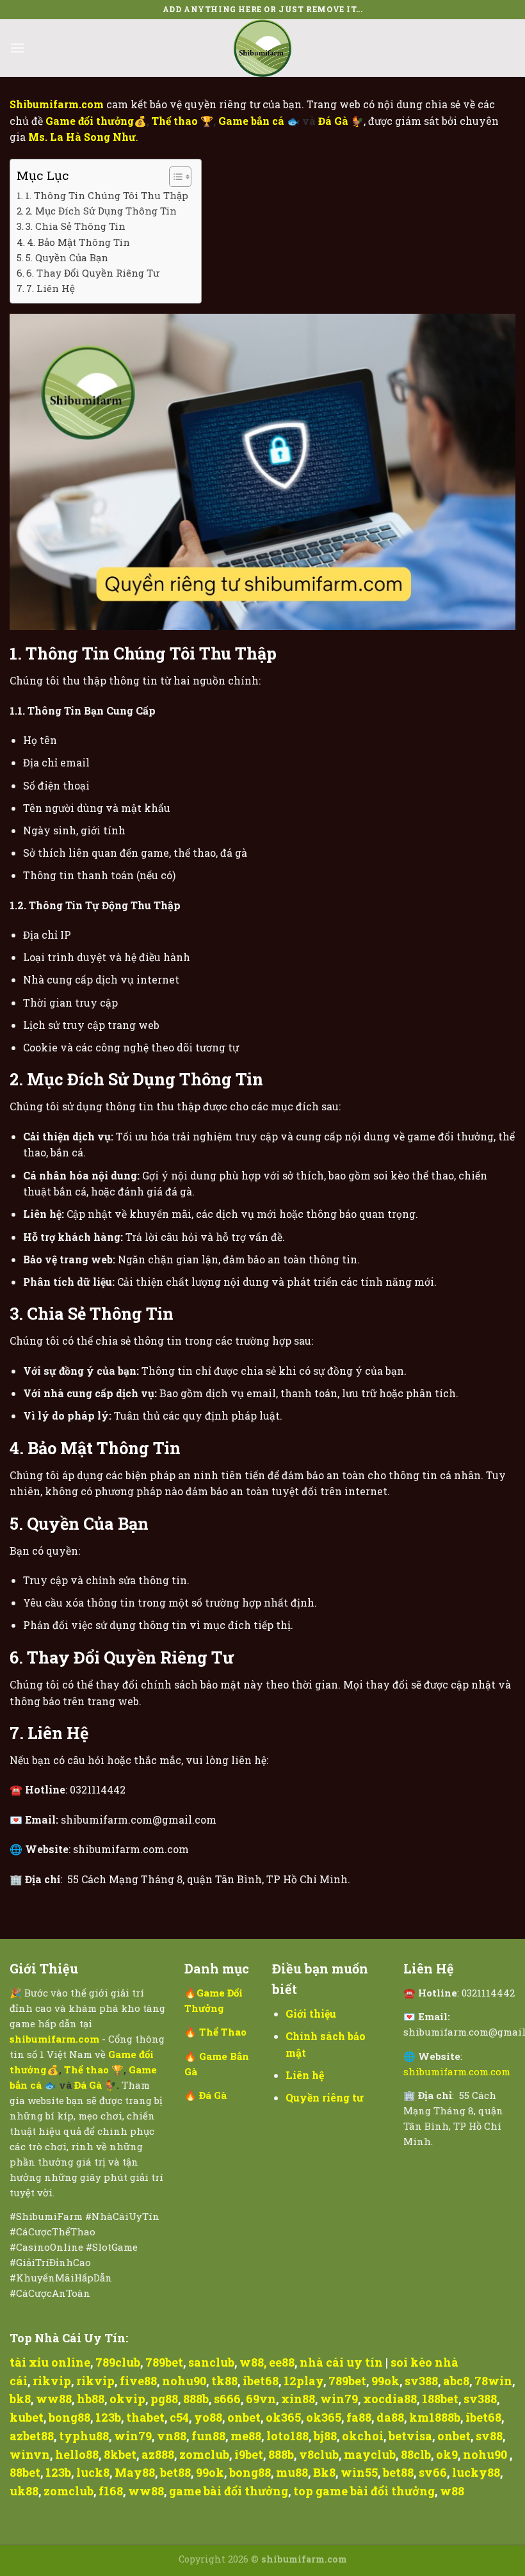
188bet (440, 2399)
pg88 (164, 2399)
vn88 (172, 2436)
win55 (359, 2472)
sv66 (433, 2472)
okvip (127, 2399)
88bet (25, 2472)
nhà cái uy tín (341, 2362)
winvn (30, 2454)
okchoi (363, 2436)
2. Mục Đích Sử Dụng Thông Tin (101, 211)
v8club (319, 2454)
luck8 (93, 2472)
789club (118, 2362)
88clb (416, 2454)
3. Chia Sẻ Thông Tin (76, 226)
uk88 (24, 2491)
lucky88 (476, 2472)
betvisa (410, 2436)
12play (303, 2381)
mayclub (370, 2454)
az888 (158, 2454)
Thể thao (176, 121)
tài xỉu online (50, 2362)
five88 (138, 2381)
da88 (390, 2417)
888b (196, 2399)
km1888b (435, 2417)
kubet (27, 2417)
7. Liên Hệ (51, 288)
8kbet (120, 2454)
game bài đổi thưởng (229, 2491)
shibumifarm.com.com (457, 2071)
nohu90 (184, 2381)
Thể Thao (223, 2032)
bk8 (20, 2399)
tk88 (224, 2381)
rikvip (52, 2381)
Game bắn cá (253, 121)
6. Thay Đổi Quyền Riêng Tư (93, 273)
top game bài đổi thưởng (364, 2491)
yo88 (208, 2417)
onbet (244, 2417)
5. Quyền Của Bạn (67, 257)
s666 (227, 2399)
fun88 (208, 2436)
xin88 (298, 2399)
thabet (145, 2417)
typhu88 (84, 2436)
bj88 (325, 2436)
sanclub (211, 2362)
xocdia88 (390, 2399)
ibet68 (261, 2381)
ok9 (447, 2454)
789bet (164, 2362)
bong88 (69, 2417)
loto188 (287, 2436)
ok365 (283, 2417)
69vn (261, 2399)
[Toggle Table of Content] (174, 177)
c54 (179, 2417)
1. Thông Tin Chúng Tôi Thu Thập (107, 195)
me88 (246, 2436)
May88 (135, 2472)
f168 (111, 2491)
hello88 (77, 2454)
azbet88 (32, 2436)
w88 (252, 2362)
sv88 (489, 2436)
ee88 (282, 2362)
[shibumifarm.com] (262, 48)
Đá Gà (335, 121)
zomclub (204, 2454)
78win (493, 2381)
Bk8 (324, 2472)
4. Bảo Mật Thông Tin (78, 242)
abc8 (456, 2381)
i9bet (249, 2454)
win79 (339, 2399)
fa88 (359, 2417)
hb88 (91, 2399)
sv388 (421, 2381)
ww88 (54, 2399)
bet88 (175, 2472)
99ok (385, 2381)
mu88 (292, 2472)
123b (108, 2417)
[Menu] (17, 48)
